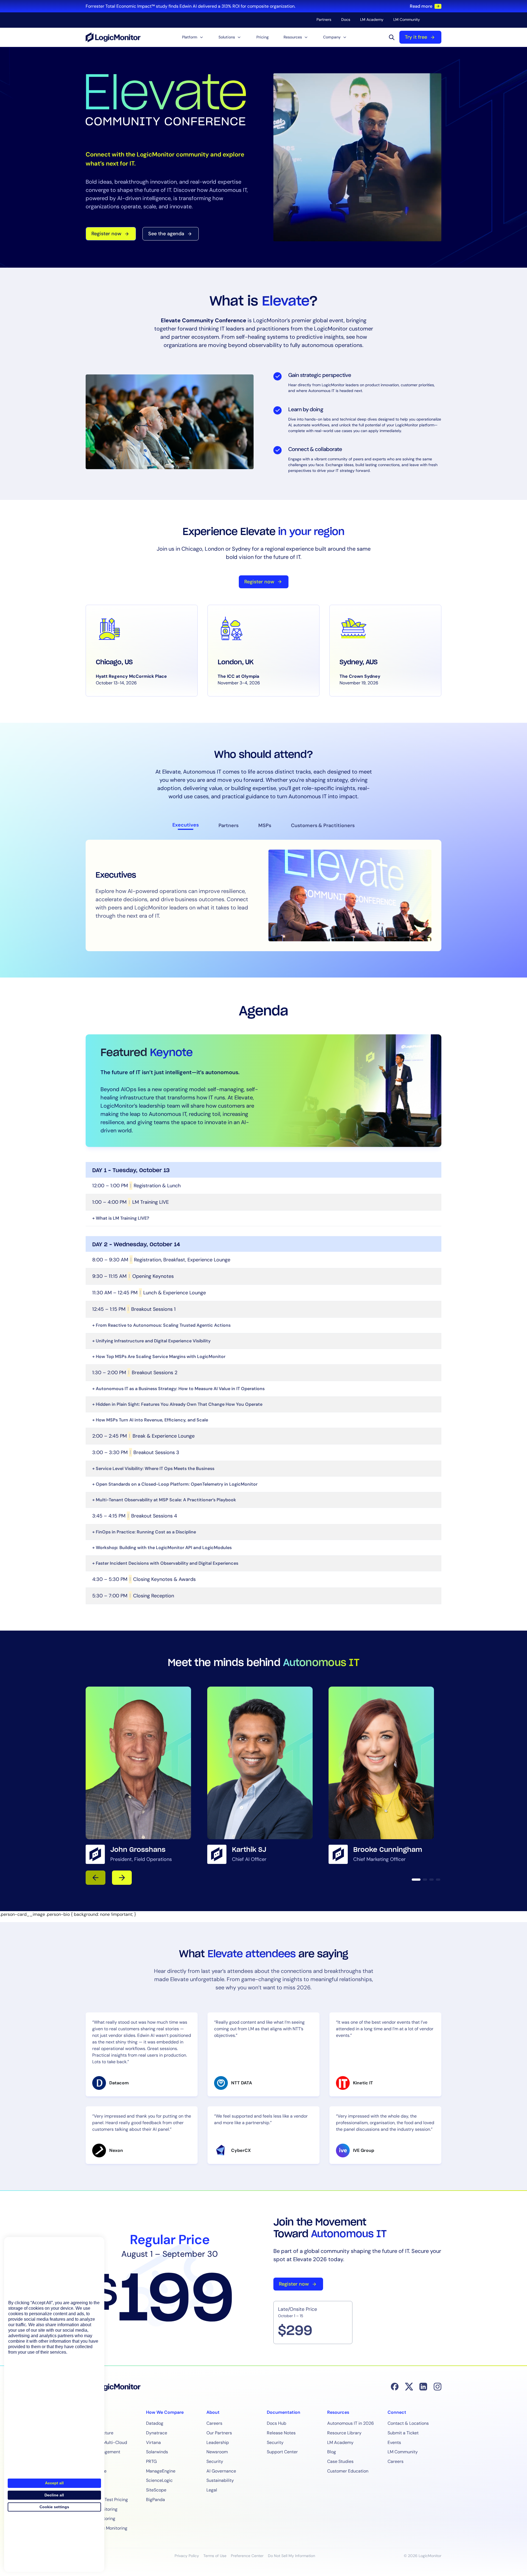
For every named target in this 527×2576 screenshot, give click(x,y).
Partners (324, 19)
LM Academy (372, 19)
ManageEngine (161, 2471)
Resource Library (344, 2433)
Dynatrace (157, 2433)
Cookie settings (54, 2507)
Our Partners (219, 2433)
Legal (212, 2490)
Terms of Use (215, 2556)
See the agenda (166, 234)
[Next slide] (122, 1878)
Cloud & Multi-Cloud (106, 2442)
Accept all (54, 2483)
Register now (106, 234)
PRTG (151, 2461)
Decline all (54, 2495)
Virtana (153, 2442)
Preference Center (247, 2556)
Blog (332, 2452)
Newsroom (217, 2452)
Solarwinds (157, 2452)
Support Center (282, 2452)
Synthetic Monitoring (106, 2528)
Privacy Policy (187, 2556)
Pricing (263, 37)
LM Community (407, 19)
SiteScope (156, 2490)
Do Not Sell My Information (291, 2556)
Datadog (155, 2423)
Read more (421, 6)
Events (394, 2442)
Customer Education (348, 2471)
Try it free (416, 37)
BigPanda (155, 2500)
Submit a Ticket (403, 2433)
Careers (214, 2423)
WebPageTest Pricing (107, 2500)
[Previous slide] (96, 1878)
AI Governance (221, 2471)
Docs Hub (277, 2423)
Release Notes (281, 2433)
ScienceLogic (159, 2480)
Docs (346, 19)
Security (215, 2461)
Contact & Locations (408, 2423)
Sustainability (220, 2480)
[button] (193, 37)
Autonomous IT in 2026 (351, 2423)
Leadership (218, 2442)
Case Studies (340, 2461)
